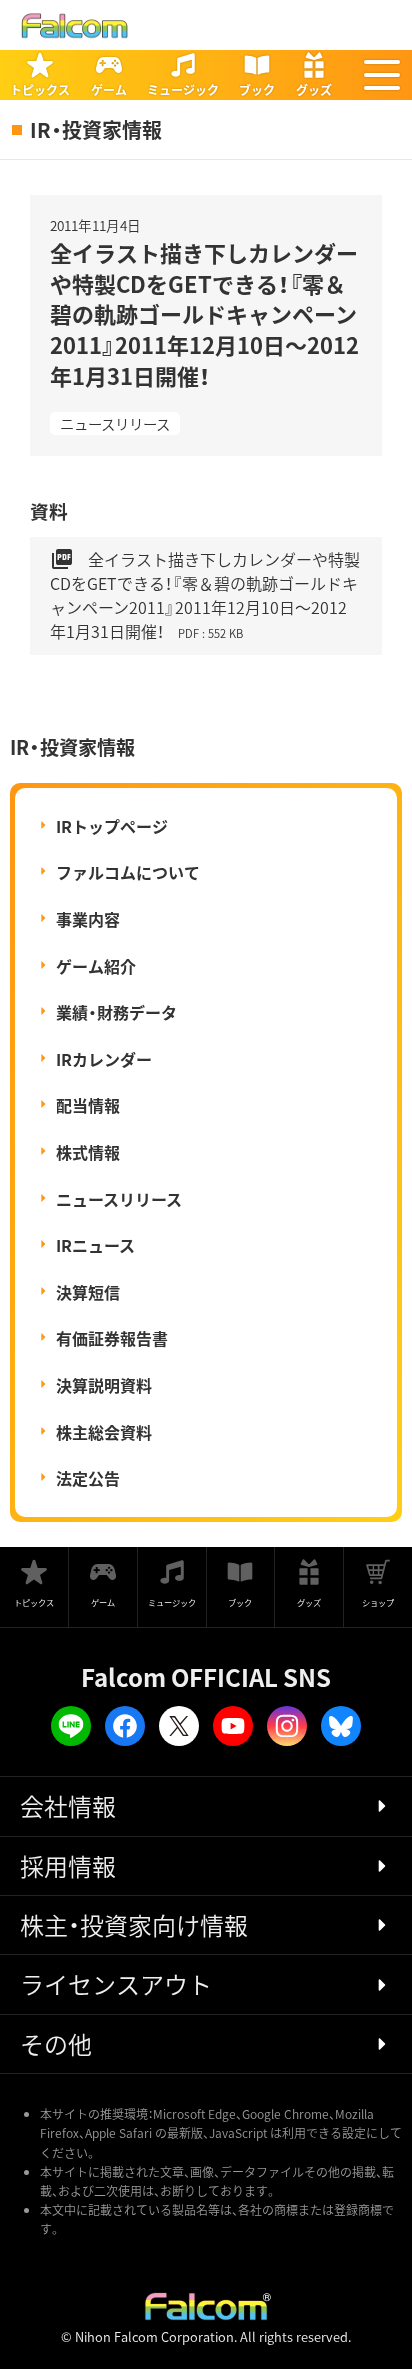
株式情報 (88, 1152)
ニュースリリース (115, 423)
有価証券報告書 (112, 1338)
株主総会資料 (104, 1432)
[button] (382, 75)
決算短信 (88, 1292)
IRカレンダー (104, 1059)
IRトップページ (112, 826)
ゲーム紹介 (96, 966)
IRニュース (95, 1245)
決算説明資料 (104, 1385)
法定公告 (88, 1478)
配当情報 (88, 1105)
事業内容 (88, 919)
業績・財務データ (116, 1012)
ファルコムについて (128, 872)
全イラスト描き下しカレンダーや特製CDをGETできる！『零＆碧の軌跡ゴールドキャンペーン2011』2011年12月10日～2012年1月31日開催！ (205, 595)
